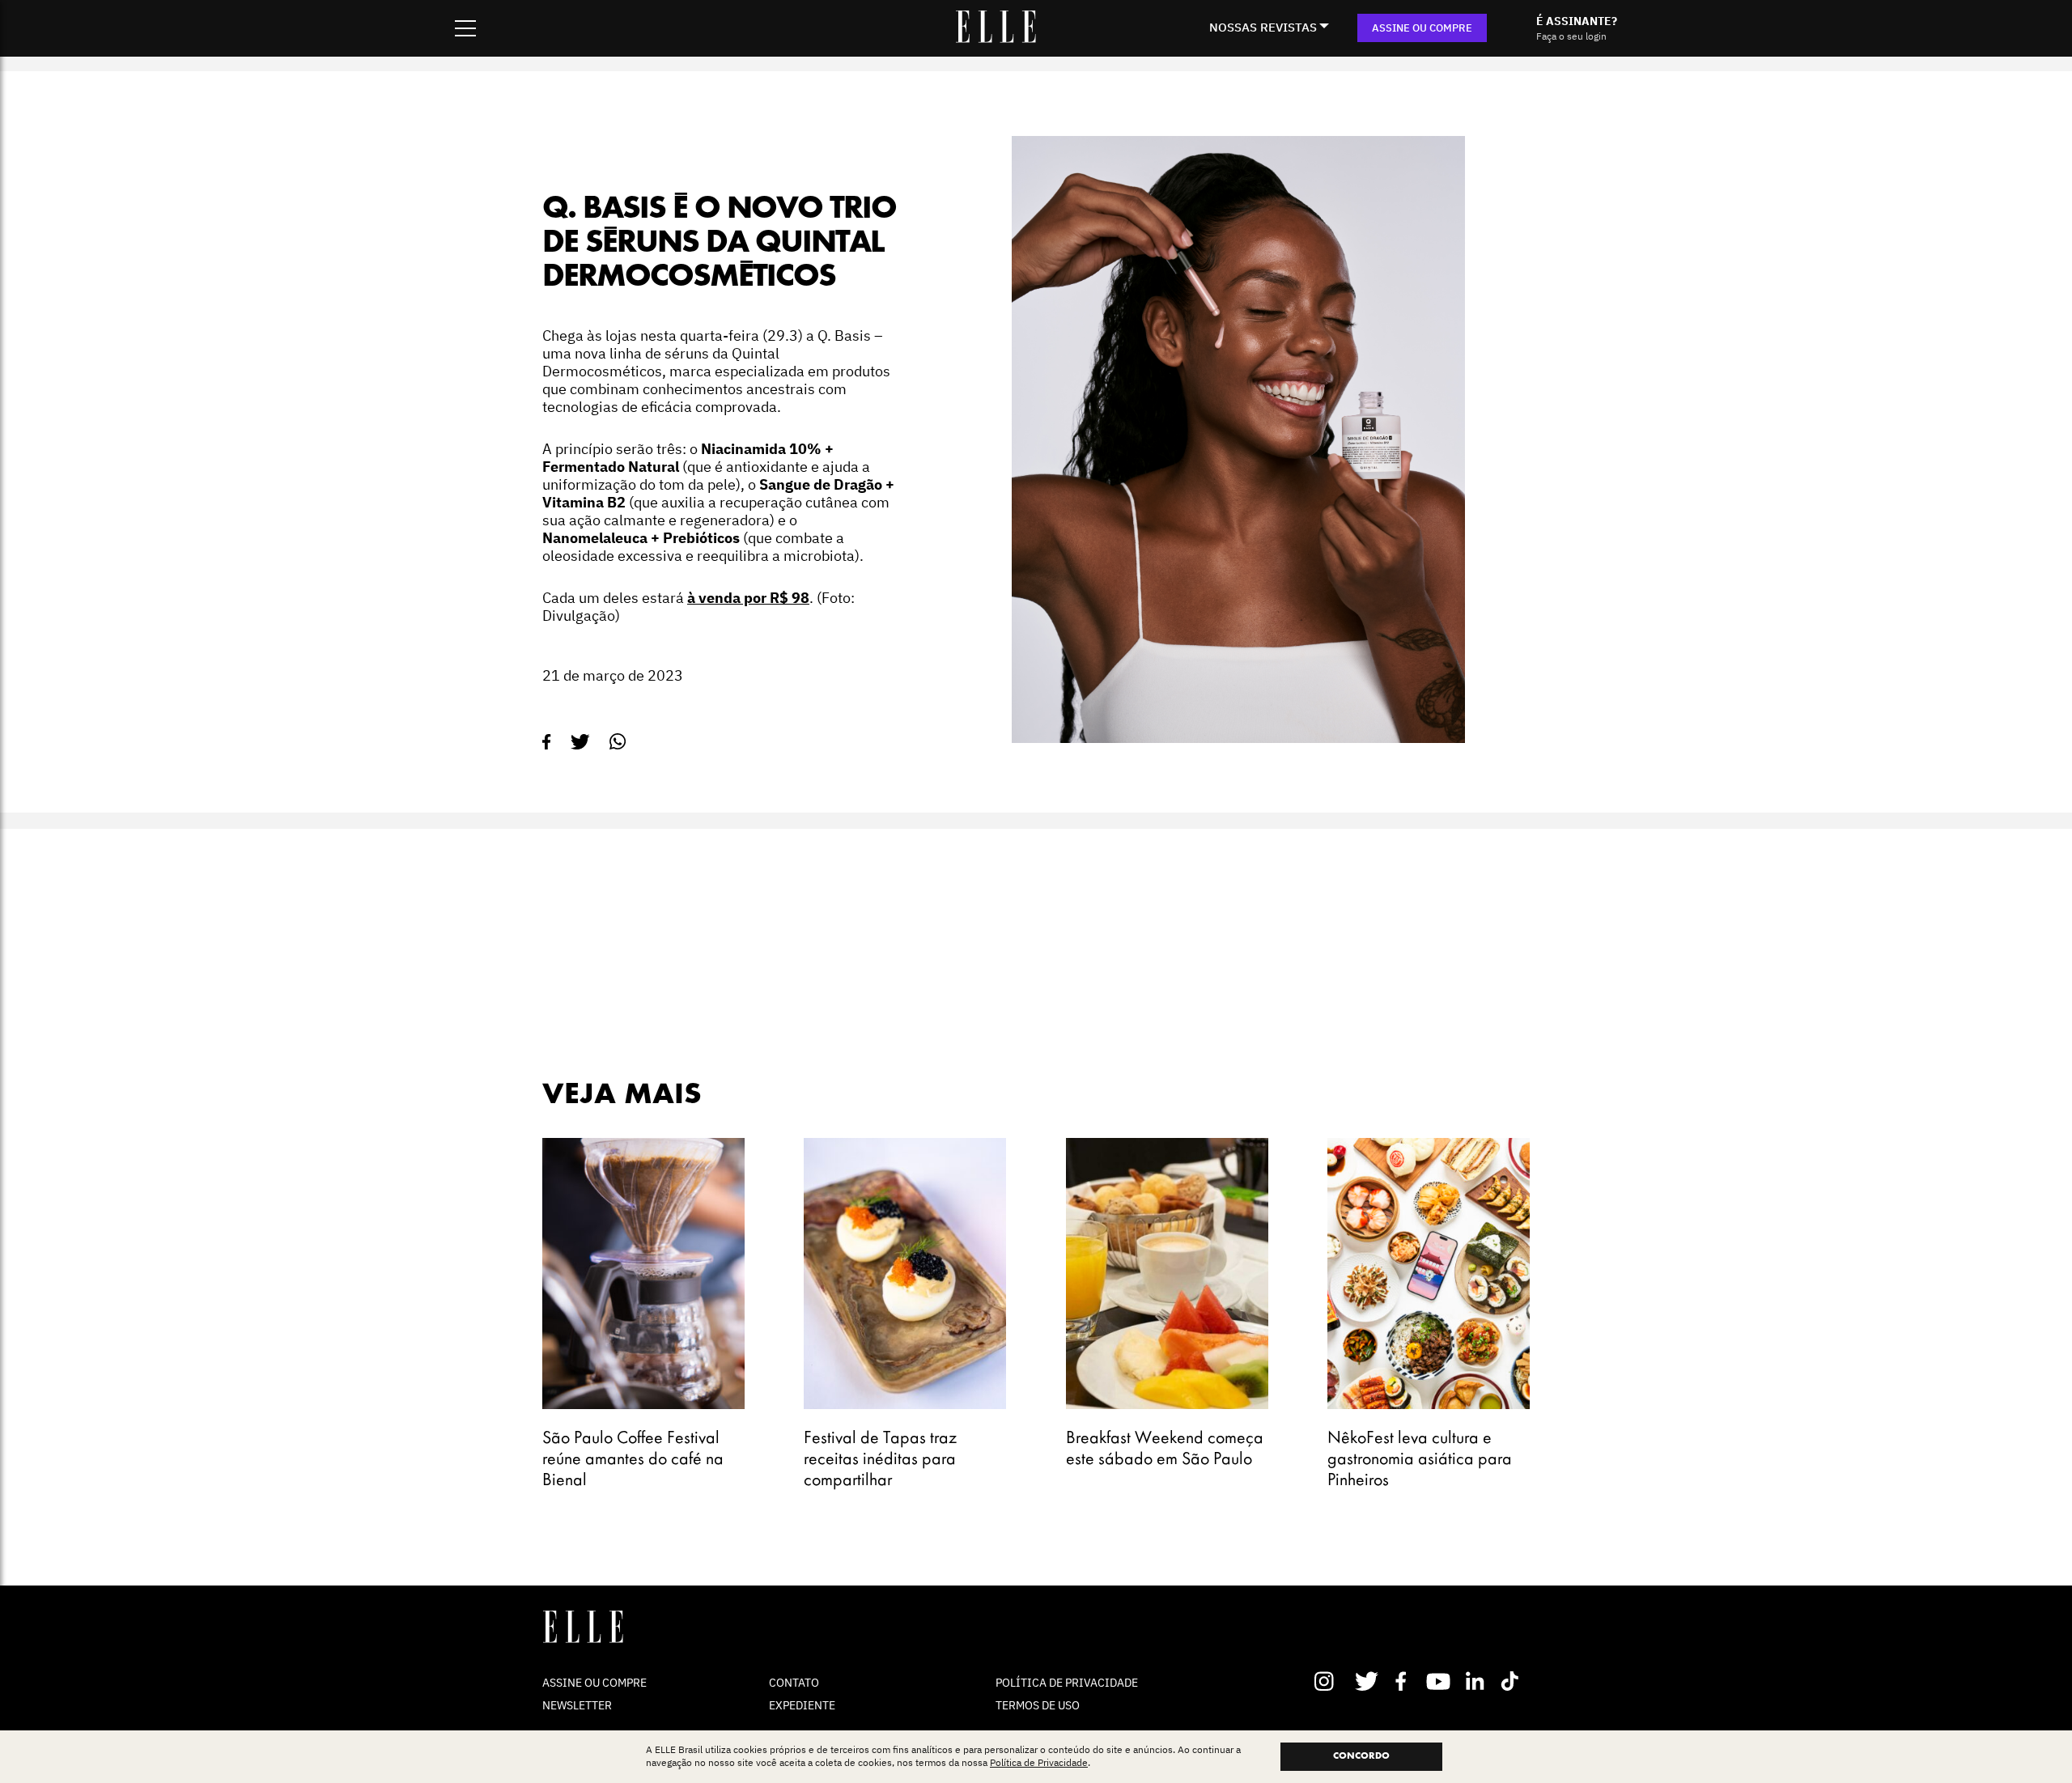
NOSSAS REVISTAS (1263, 27)
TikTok (1513, 1681)
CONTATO (794, 1683)
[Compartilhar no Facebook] (547, 742)
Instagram (1331, 1681)
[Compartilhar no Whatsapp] (618, 742)
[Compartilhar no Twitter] (580, 742)
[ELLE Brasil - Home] (996, 38)
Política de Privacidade (1039, 1763)
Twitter (1367, 1681)
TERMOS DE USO (1038, 1705)
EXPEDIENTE (802, 1705)
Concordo (1361, 1756)
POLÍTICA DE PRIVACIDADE (1067, 1683)
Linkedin (1477, 1681)
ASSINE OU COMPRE (1422, 28)
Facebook (1404, 1681)
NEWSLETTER (577, 1705)
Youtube (1440, 1681)
